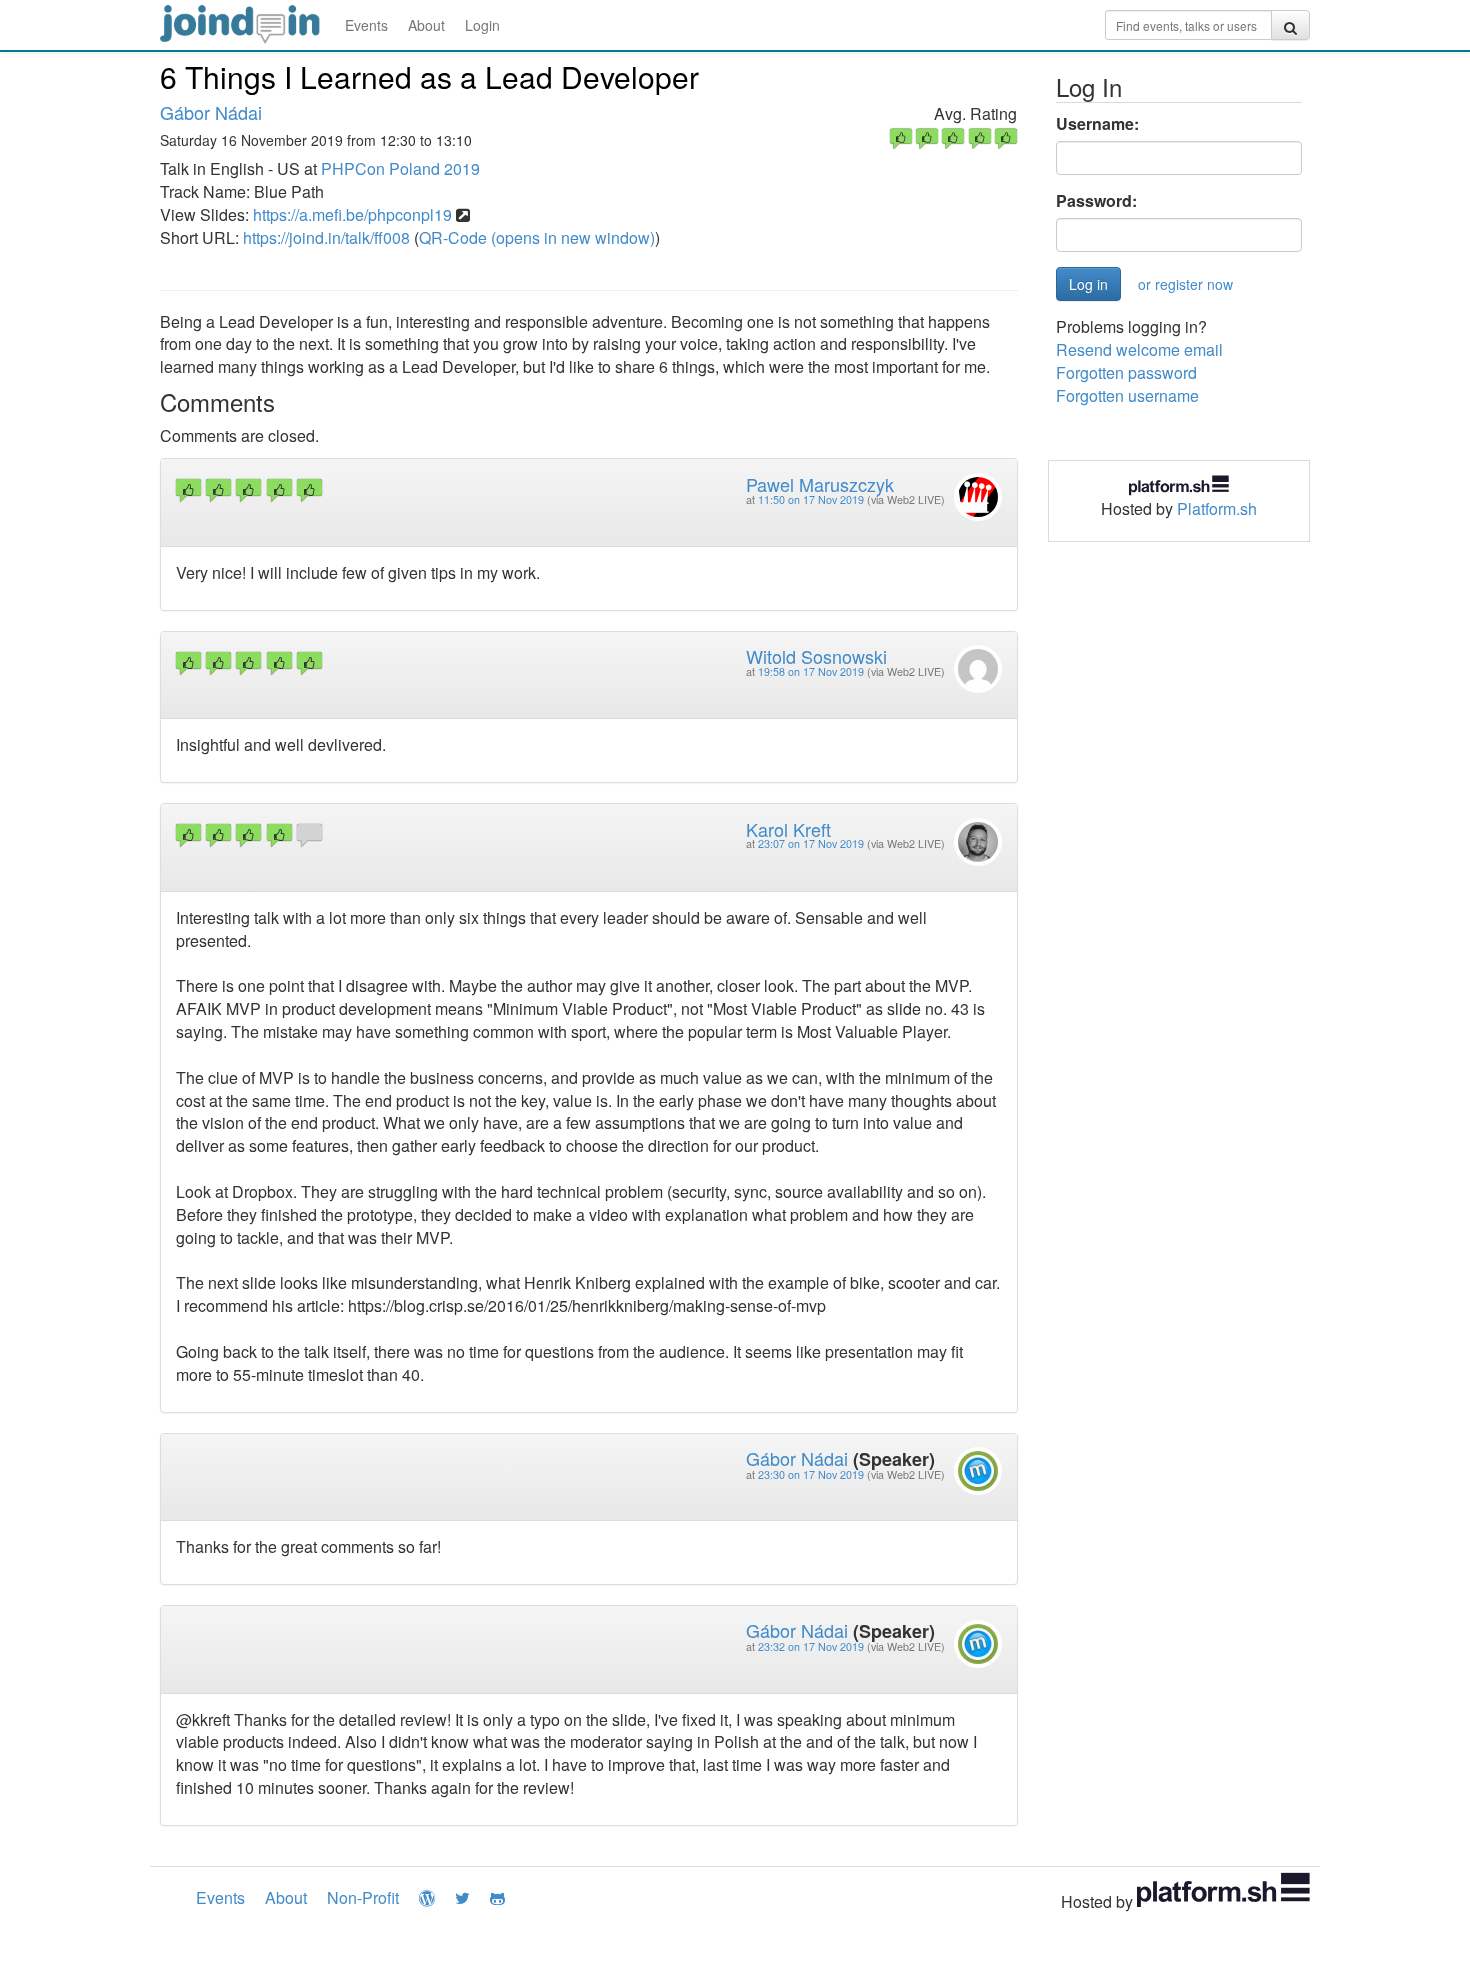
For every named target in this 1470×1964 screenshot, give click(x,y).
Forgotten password (1126, 372)
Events (366, 25)
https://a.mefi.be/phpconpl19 (352, 214)
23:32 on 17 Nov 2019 (811, 1646)
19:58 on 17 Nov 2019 (811, 671)
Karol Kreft (788, 829)
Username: (1097, 124)
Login (482, 25)
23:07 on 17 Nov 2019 (811, 843)
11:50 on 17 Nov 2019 (811, 499)
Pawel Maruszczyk (820, 484)
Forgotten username (1127, 395)
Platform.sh (1217, 508)
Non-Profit (363, 1897)
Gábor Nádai (211, 112)
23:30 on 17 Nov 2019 (811, 1474)
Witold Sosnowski (816, 656)
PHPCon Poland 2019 (400, 168)
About (426, 25)
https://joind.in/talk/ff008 (326, 237)
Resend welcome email (1139, 349)
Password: (1096, 201)
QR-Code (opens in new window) (537, 237)
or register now (1185, 284)
